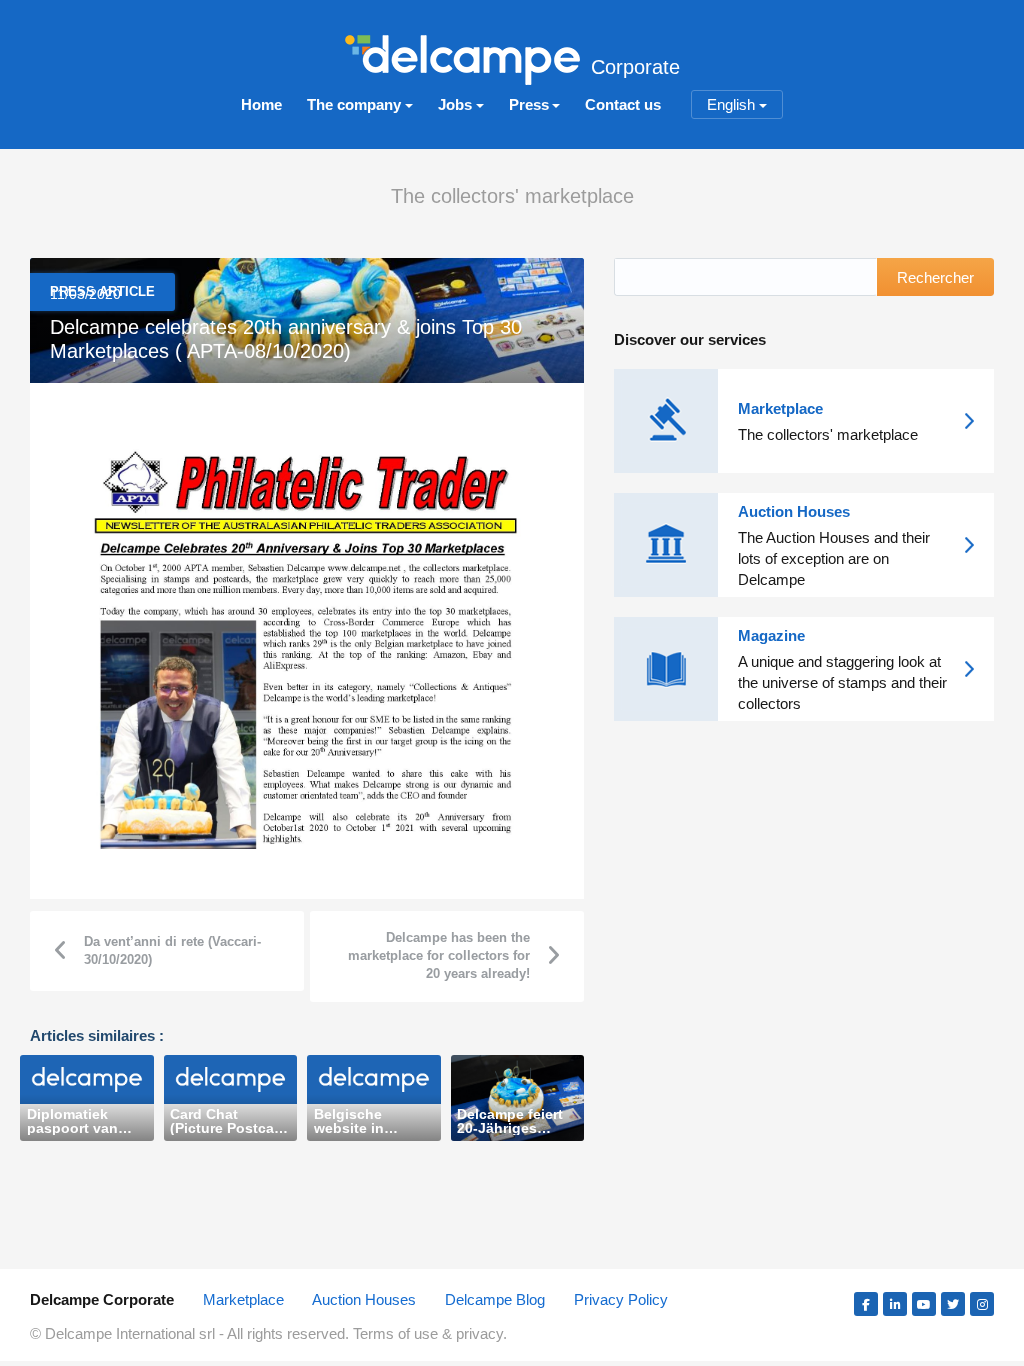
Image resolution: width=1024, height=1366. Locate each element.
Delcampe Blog (495, 1299)
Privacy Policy (621, 1299)
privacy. (481, 1333)
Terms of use (397, 1333)
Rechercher (935, 277)
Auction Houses (364, 1299)
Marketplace (243, 1299)
